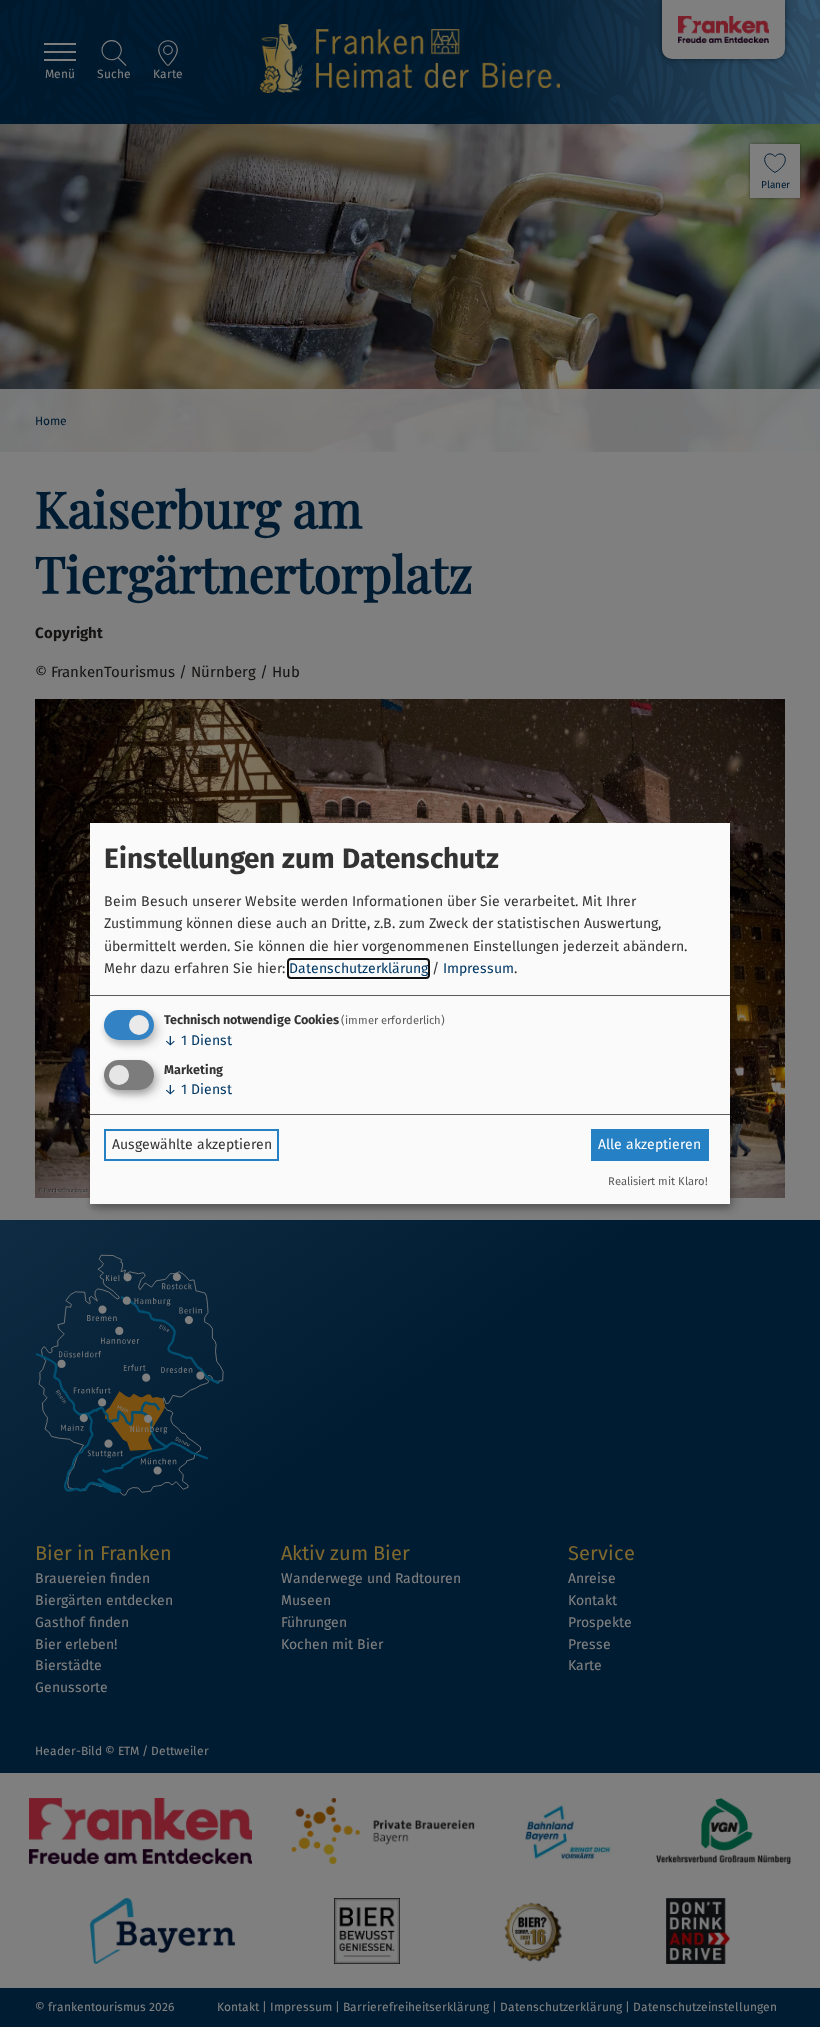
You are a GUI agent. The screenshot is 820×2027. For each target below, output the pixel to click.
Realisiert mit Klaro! (658, 1181)
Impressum (478, 968)
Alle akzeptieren (649, 1144)
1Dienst (198, 1040)
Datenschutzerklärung (358, 968)
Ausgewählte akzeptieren (192, 1144)
